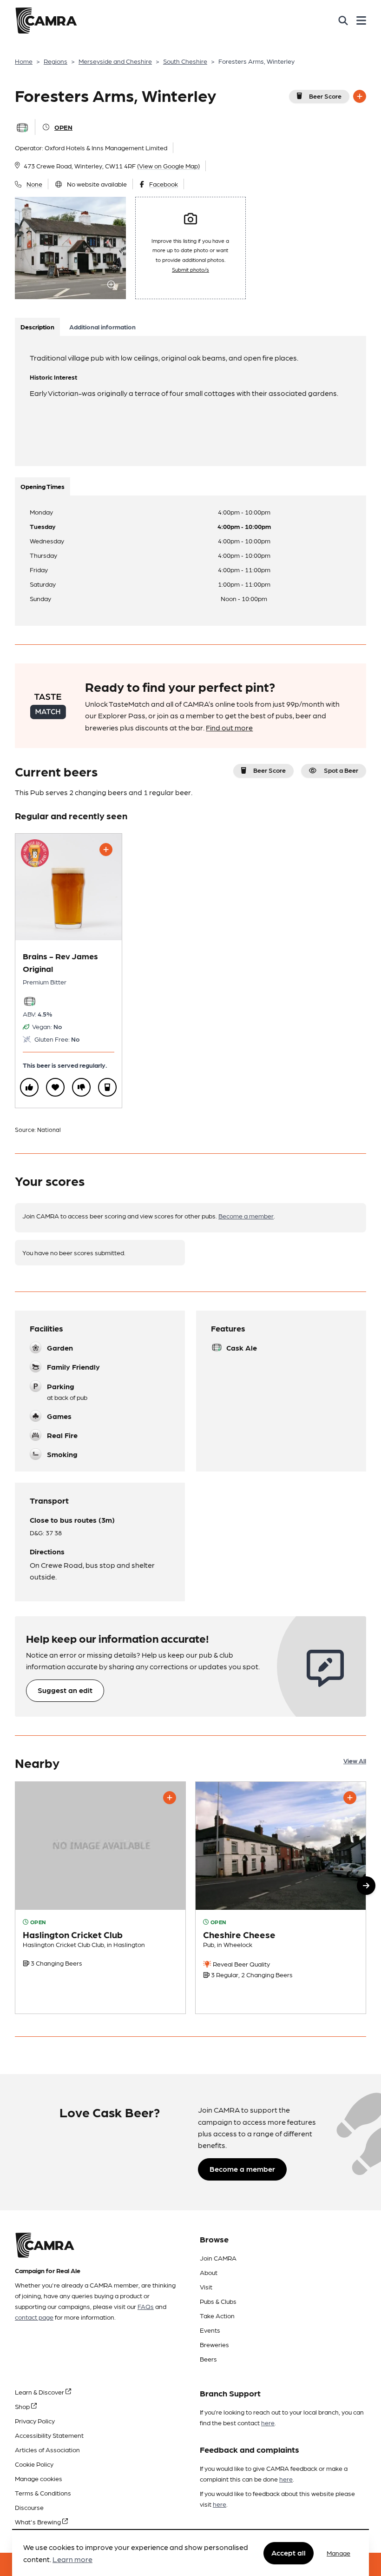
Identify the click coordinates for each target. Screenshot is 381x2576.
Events (210, 2330)
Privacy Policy (35, 2421)
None (34, 184)
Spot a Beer (341, 770)
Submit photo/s (190, 269)
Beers (208, 2359)
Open (63, 127)
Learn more (72, 2559)
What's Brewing (39, 2522)
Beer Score (325, 96)
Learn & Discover (40, 2392)
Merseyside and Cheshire (115, 61)
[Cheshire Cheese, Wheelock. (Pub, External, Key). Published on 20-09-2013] (281, 1898)
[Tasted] (107, 1087)
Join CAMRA (218, 2258)
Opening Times (43, 486)
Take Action (217, 2315)
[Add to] (360, 96)
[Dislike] (81, 1087)
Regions (56, 61)
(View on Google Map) (168, 166)
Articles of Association (47, 2449)
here (268, 2422)
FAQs (146, 2306)
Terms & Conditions (43, 2493)
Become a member (246, 1216)
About (209, 2272)
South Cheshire (185, 61)
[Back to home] (46, 20)
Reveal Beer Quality (241, 1964)
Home (24, 61)
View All (355, 1760)
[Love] (55, 1087)
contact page (34, 2317)
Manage (338, 2553)
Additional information (102, 327)
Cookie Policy (34, 2464)
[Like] (29, 1087)
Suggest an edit (65, 1690)
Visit (206, 2287)
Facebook (164, 184)
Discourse (29, 2507)
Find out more (229, 727)
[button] (366, 1886)
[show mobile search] (343, 20)
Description (37, 327)
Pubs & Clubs (218, 2301)
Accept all (289, 2553)
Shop (23, 2406)
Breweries (214, 2344)
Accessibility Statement (49, 2435)
